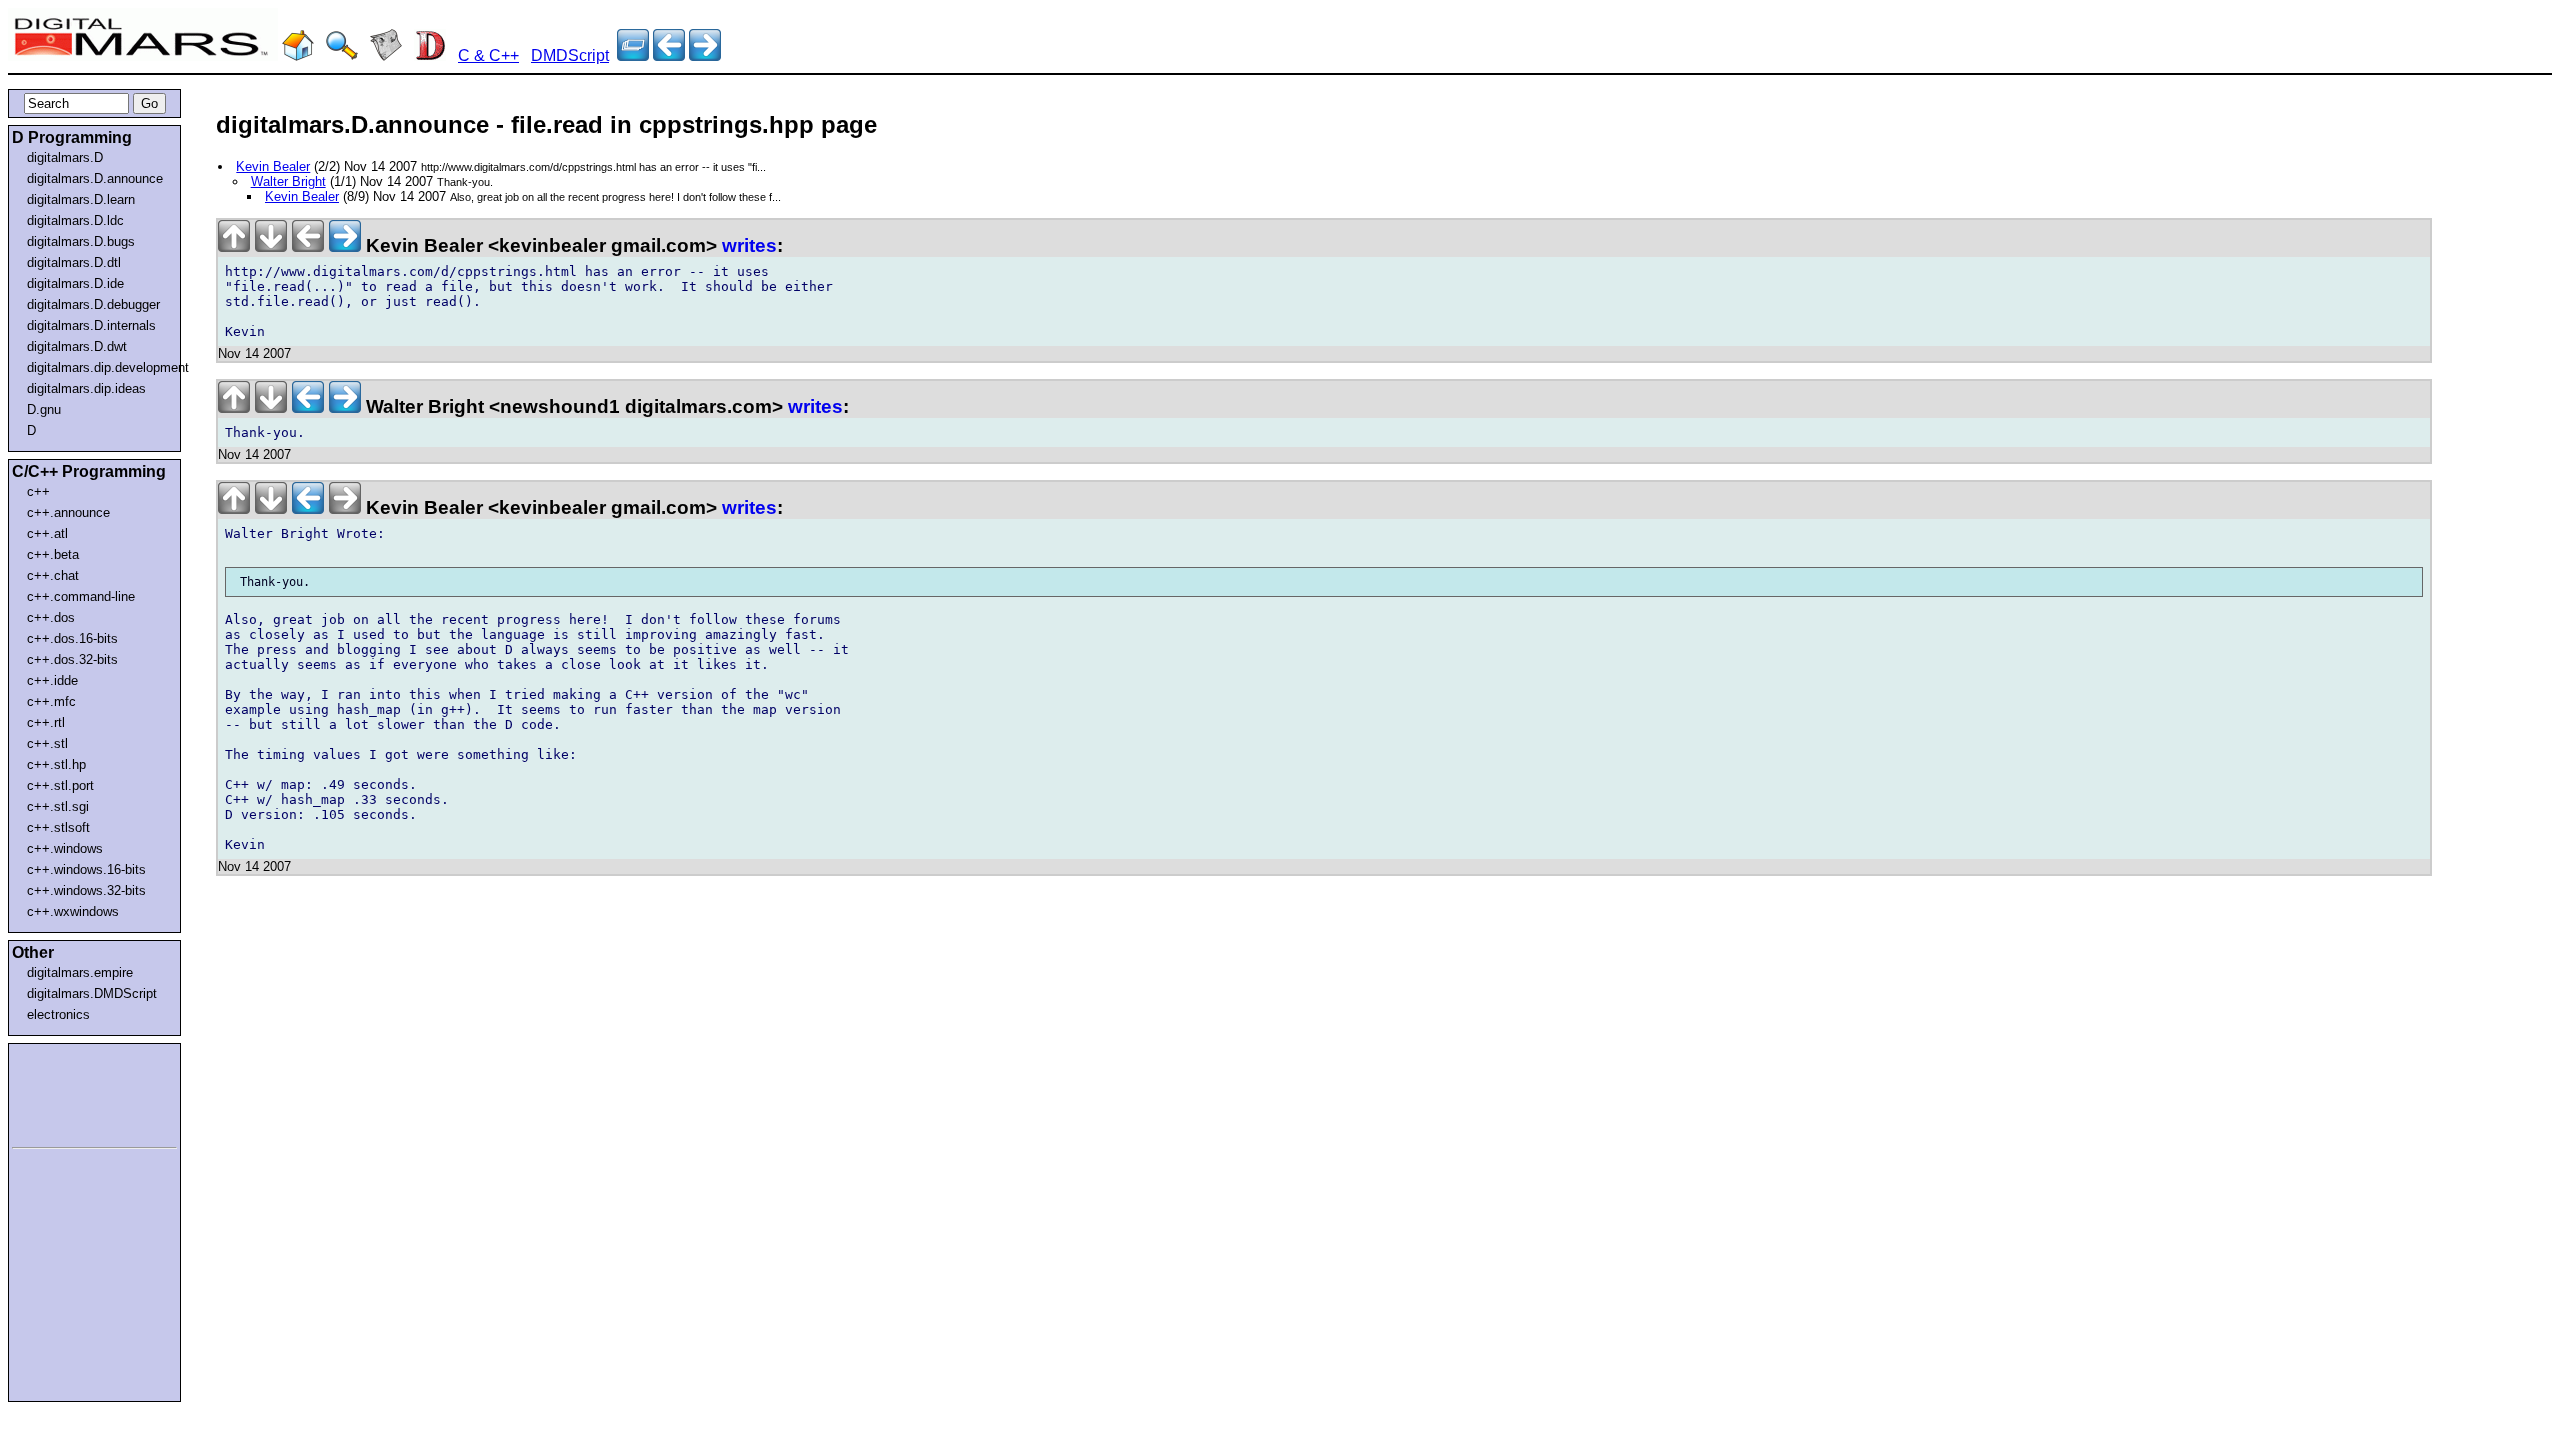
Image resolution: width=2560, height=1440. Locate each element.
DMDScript (570, 55)
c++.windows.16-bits (86, 869)
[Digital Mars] (298, 55)
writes (749, 245)
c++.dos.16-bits (72, 638)
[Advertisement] (72, 1092)
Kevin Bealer (273, 166)
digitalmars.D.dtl (74, 262)
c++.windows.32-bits (86, 890)
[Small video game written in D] (705, 55)
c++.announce (68, 512)
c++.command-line (81, 596)
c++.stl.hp (56, 764)
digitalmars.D (65, 157)
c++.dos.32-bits (72, 659)
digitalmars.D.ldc (75, 220)
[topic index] (633, 55)
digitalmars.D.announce (95, 178)
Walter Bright (288, 181)
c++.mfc (51, 701)
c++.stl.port (60, 785)
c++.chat (53, 575)
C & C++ (488, 55)
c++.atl (47, 533)
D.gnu (44, 409)
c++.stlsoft (58, 827)
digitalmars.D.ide (75, 283)
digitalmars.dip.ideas (86, 388)
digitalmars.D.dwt (77, 346)
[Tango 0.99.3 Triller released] (669, 55)
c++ (38, 491)
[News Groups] (386, 55)
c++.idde (52, 680)
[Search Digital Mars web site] (342, 55)
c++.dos (51, 617)
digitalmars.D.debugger (93, 304)
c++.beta (53, 554)
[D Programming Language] (430, 55)
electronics (58, 1014)
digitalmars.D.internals (91, 325)
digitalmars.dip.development (98, 367)
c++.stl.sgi (58, 806)
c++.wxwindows (73, 911)
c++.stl (47, 743)
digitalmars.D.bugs (81, 241)
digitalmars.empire (80, 972)
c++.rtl (46, 722)
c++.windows (65, 848)
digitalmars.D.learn (81, 199)
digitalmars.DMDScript (92, 993)
